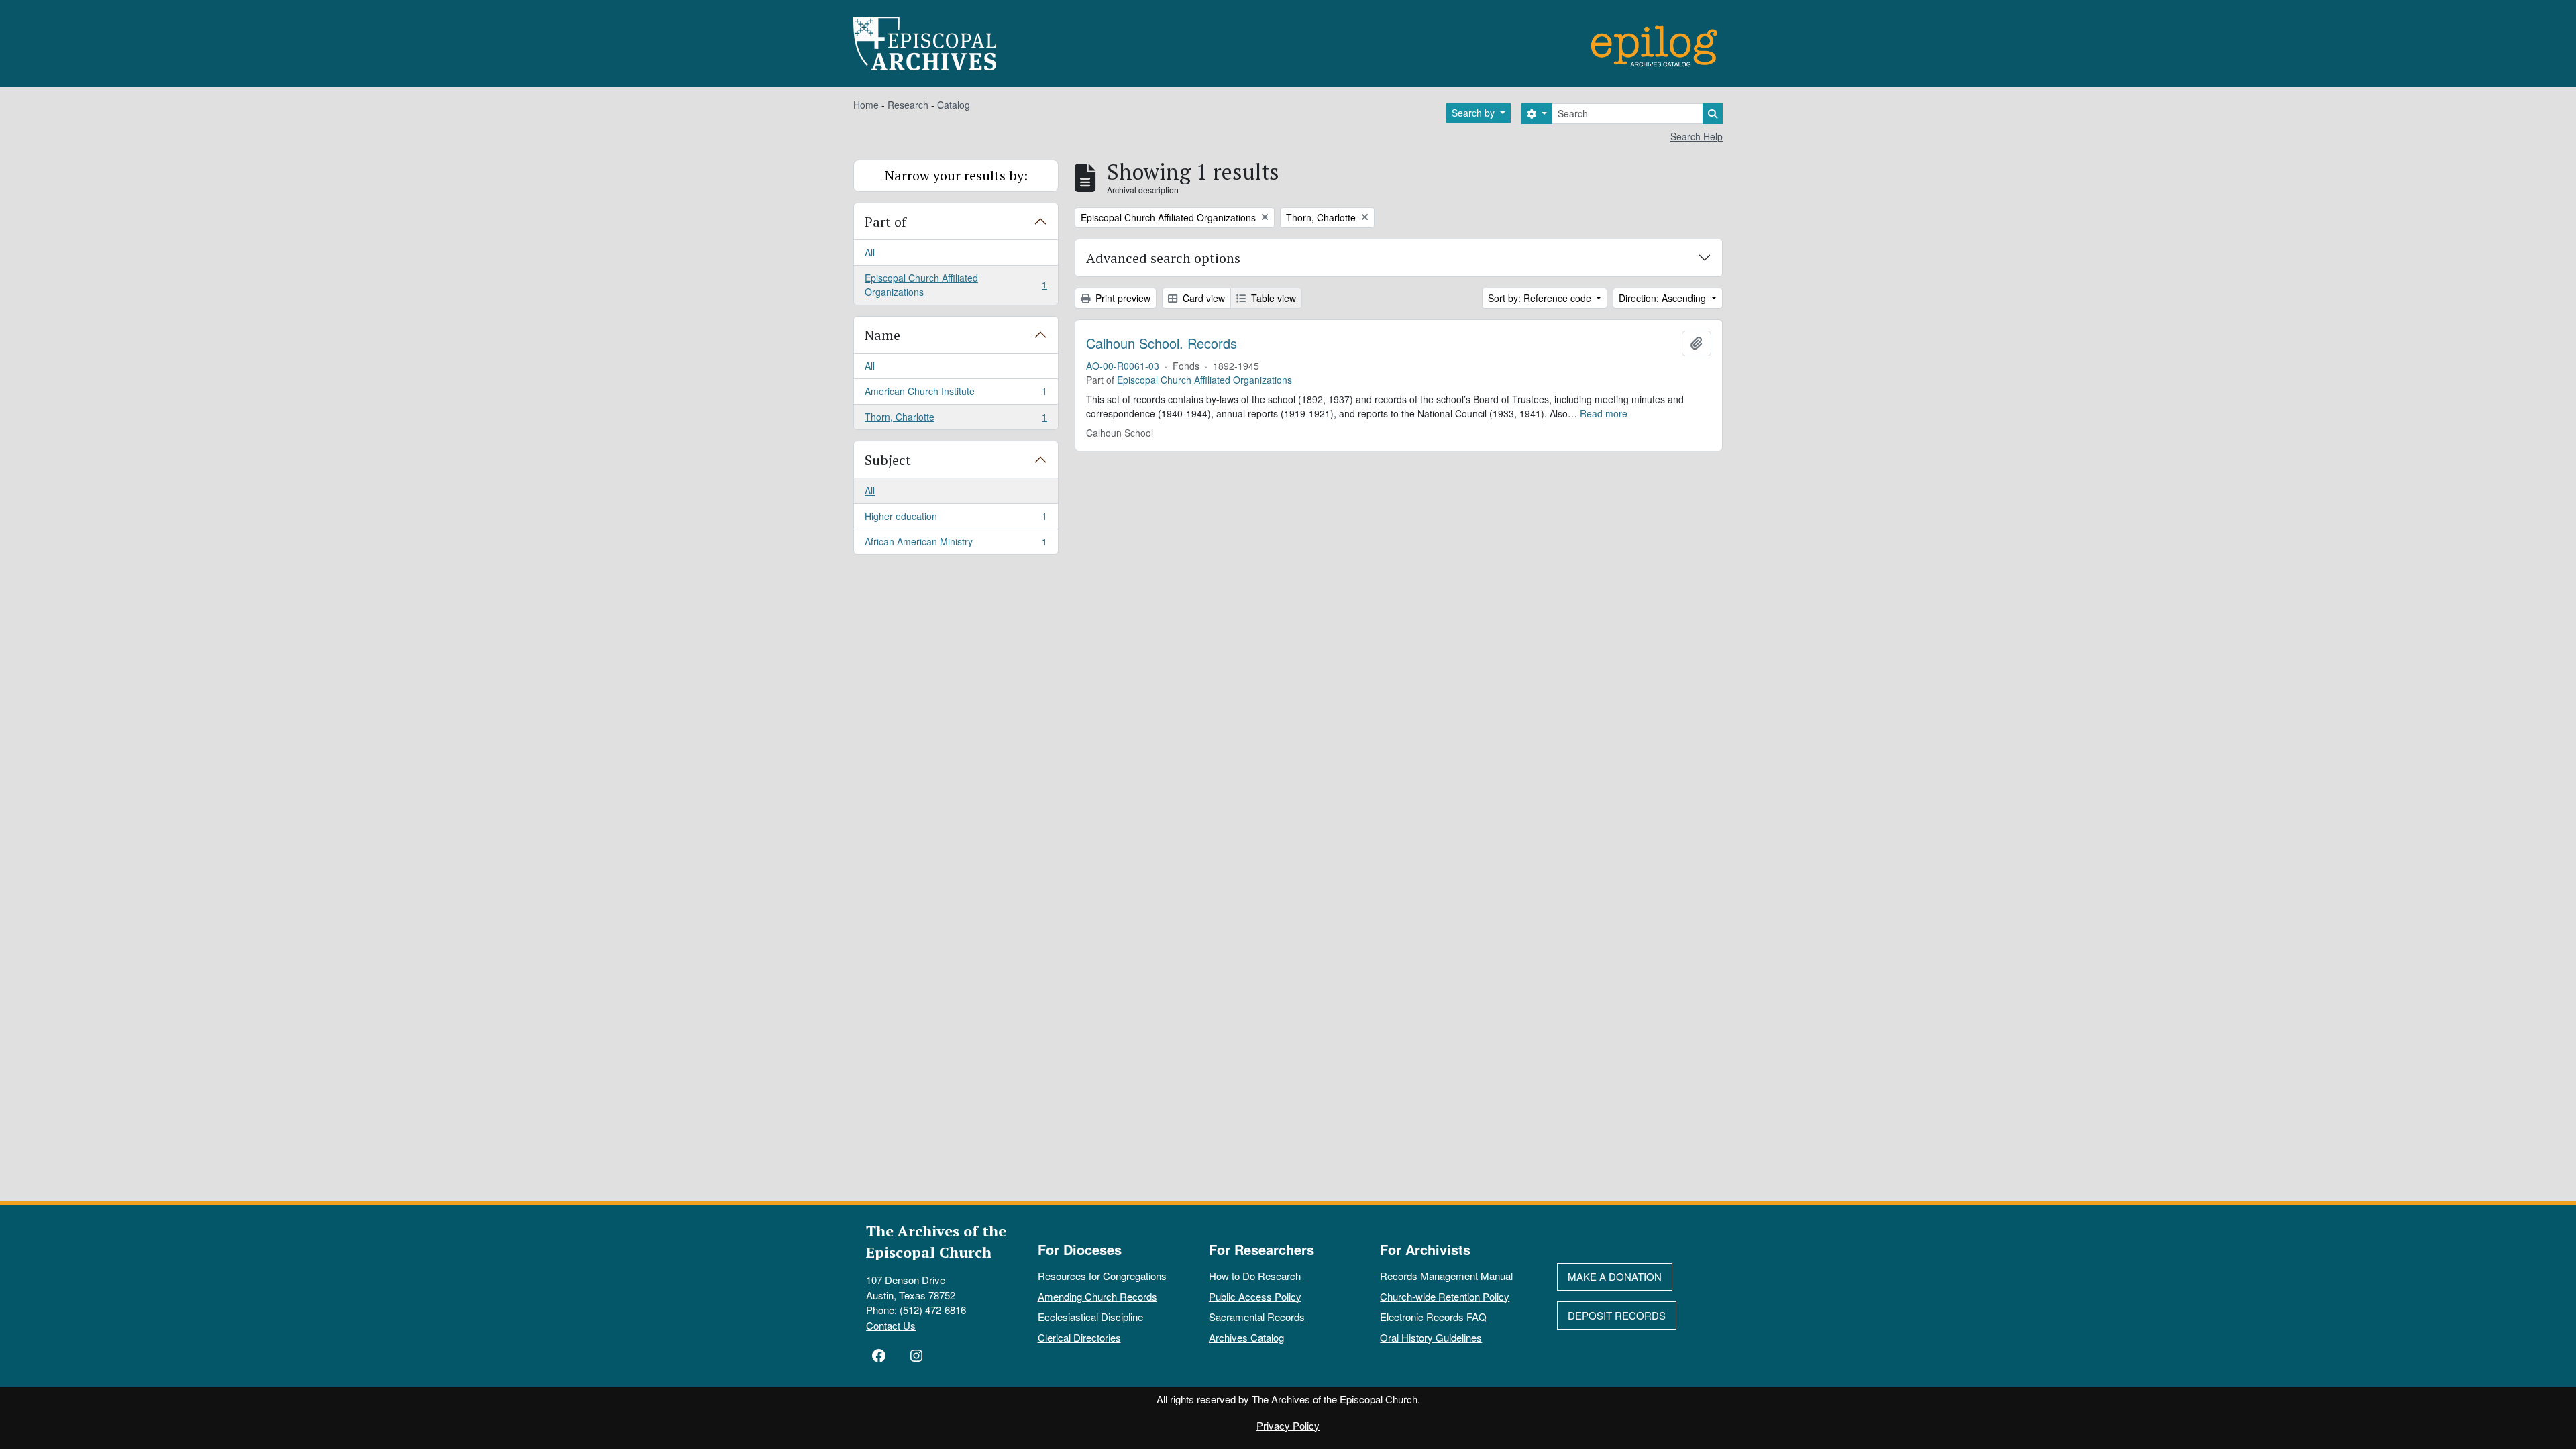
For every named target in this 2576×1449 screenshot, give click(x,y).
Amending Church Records (1097, 1296)
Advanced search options (1163, 258)
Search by (1474, 113)
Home (866, 105)
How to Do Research (1255, 1276)
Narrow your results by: (956, 175)
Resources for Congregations (1102, 1276)
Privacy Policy (1288, 1425)
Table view (1272, 298)
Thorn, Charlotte (956, 420)
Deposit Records (1617, 1315)
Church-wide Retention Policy (1445, 1296)
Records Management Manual (1446, 1276)
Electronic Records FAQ (1433, 1317)
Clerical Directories (1079, 1337)
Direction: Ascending (1664, 298)
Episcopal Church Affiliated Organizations (956, 285)
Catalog (954, 105)
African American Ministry (956, 544)
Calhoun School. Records (1162, 343)
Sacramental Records (1257, 1317)
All (870, 252)
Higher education (956, 519)
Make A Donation (1615, 1276)
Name (882, 335)
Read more (1604, 413)
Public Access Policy (1255, 1296)
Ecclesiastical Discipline (1090, 1317)
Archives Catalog (1246, 1337)
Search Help (1697, 136)
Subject (888, 460)
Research (908, 105)
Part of (885, 222)
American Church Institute (956, 394)
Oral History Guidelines (1431, 1337)
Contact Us (891, 1325)
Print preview (1122, 298)
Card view (1202, 298)
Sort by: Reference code (1541, 298)
